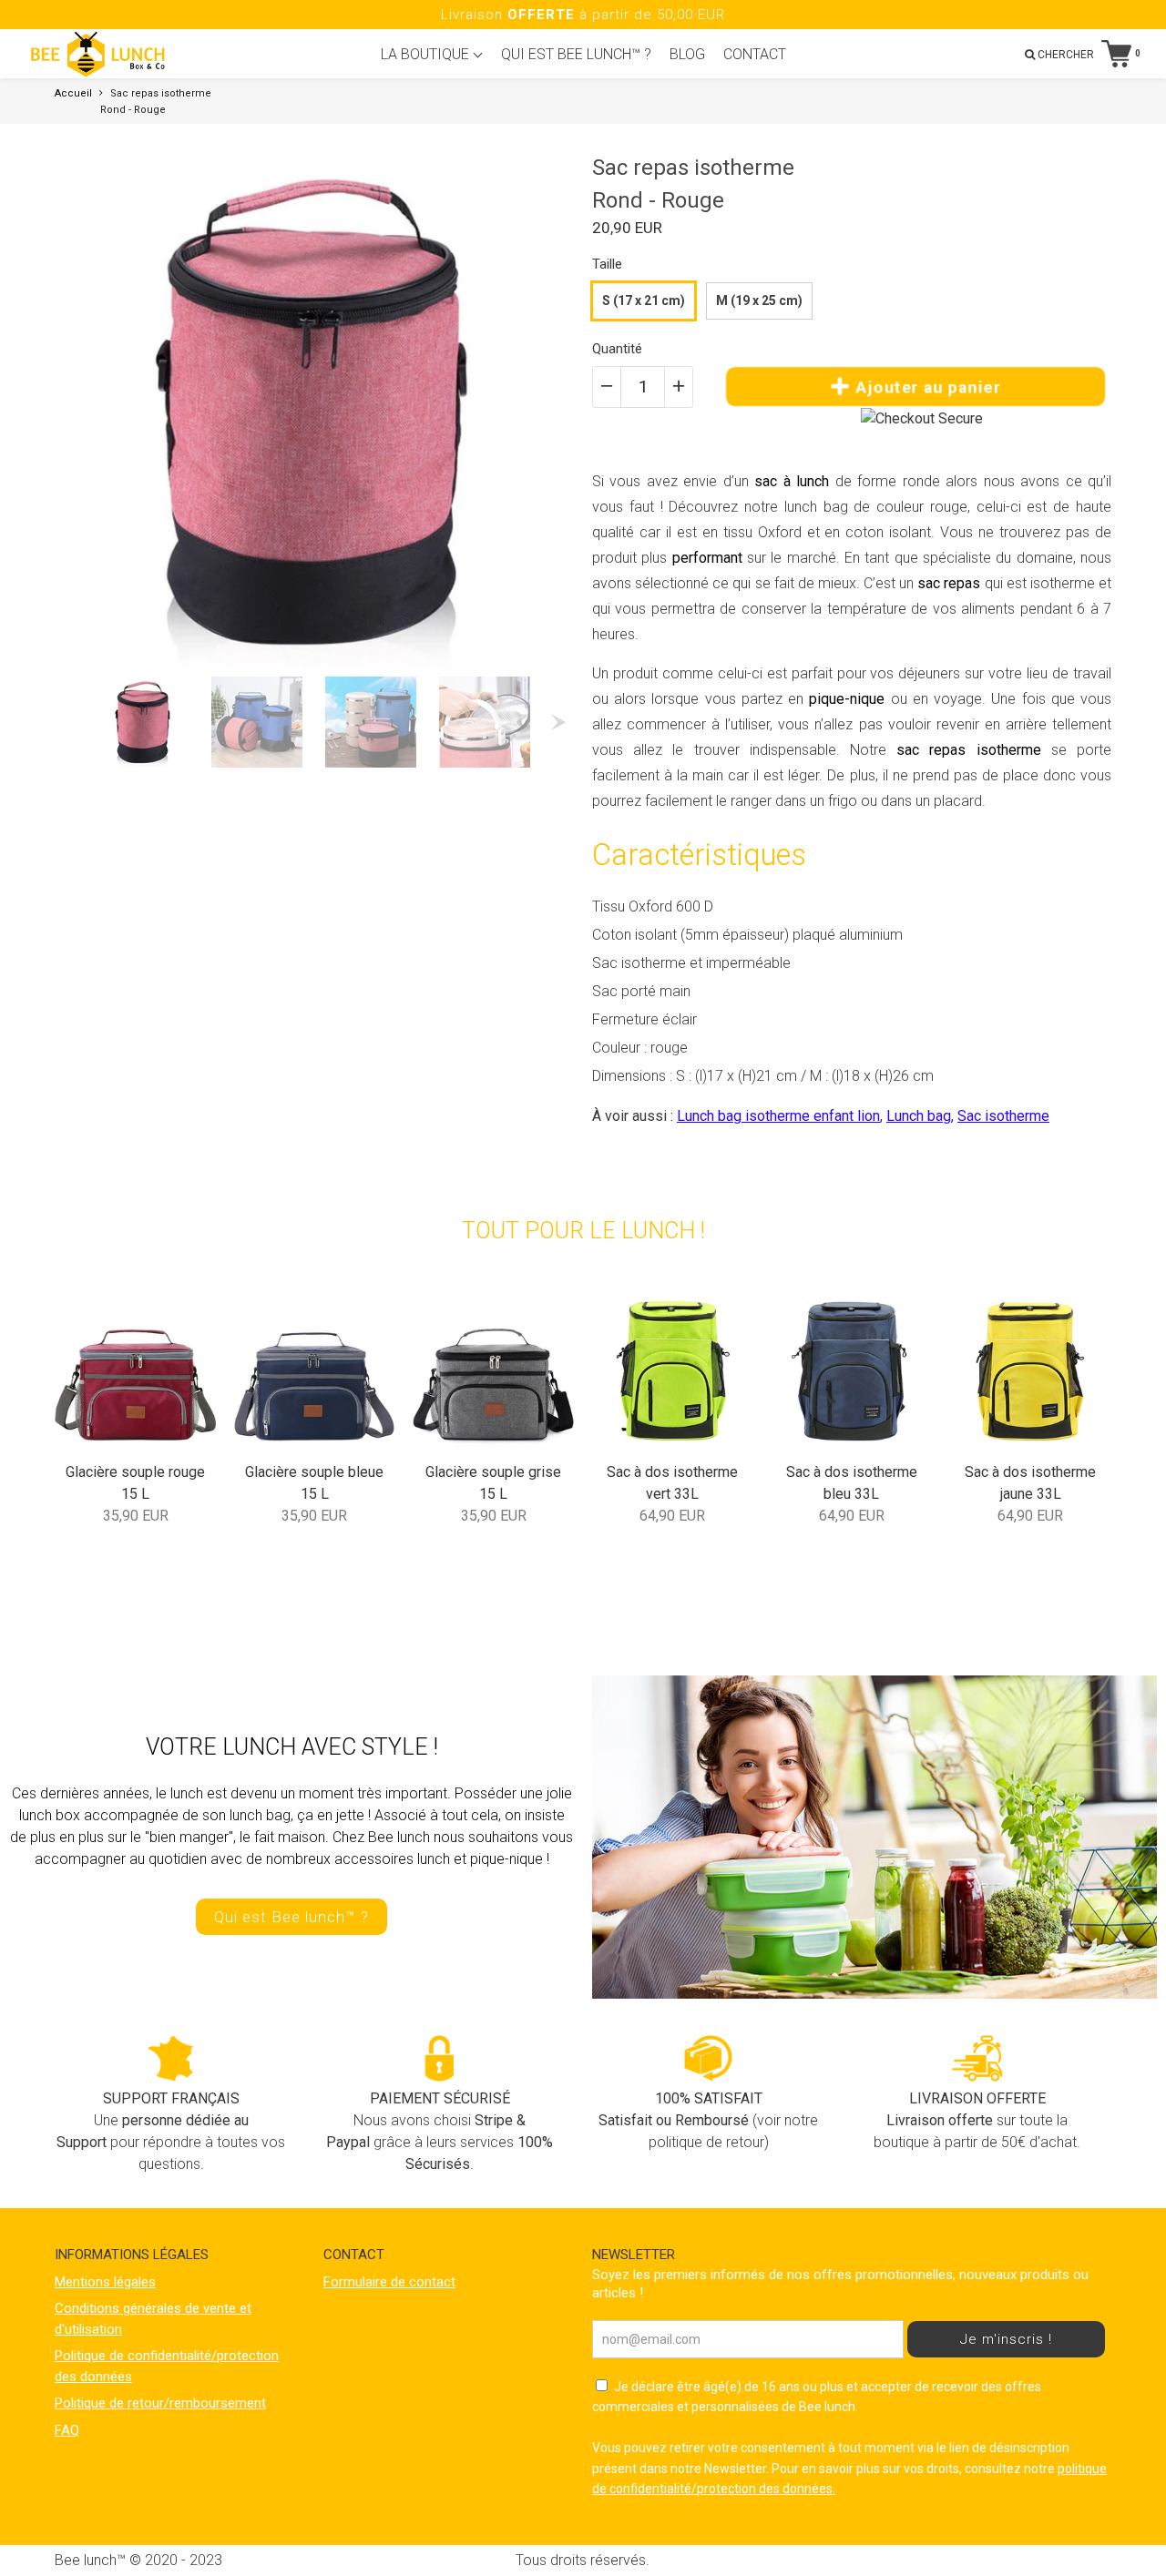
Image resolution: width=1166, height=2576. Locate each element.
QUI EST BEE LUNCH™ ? (576, 54)
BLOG (687, 54)
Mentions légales (105, 2282)
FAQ (67, 2430)
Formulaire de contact (389, 2282)
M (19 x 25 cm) (759, 300)
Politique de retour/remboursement (160, 2403)
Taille (607, 264)
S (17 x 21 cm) (644, 300)
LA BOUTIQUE (427, 54)
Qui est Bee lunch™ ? (291, 1917)
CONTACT (755, 54)
